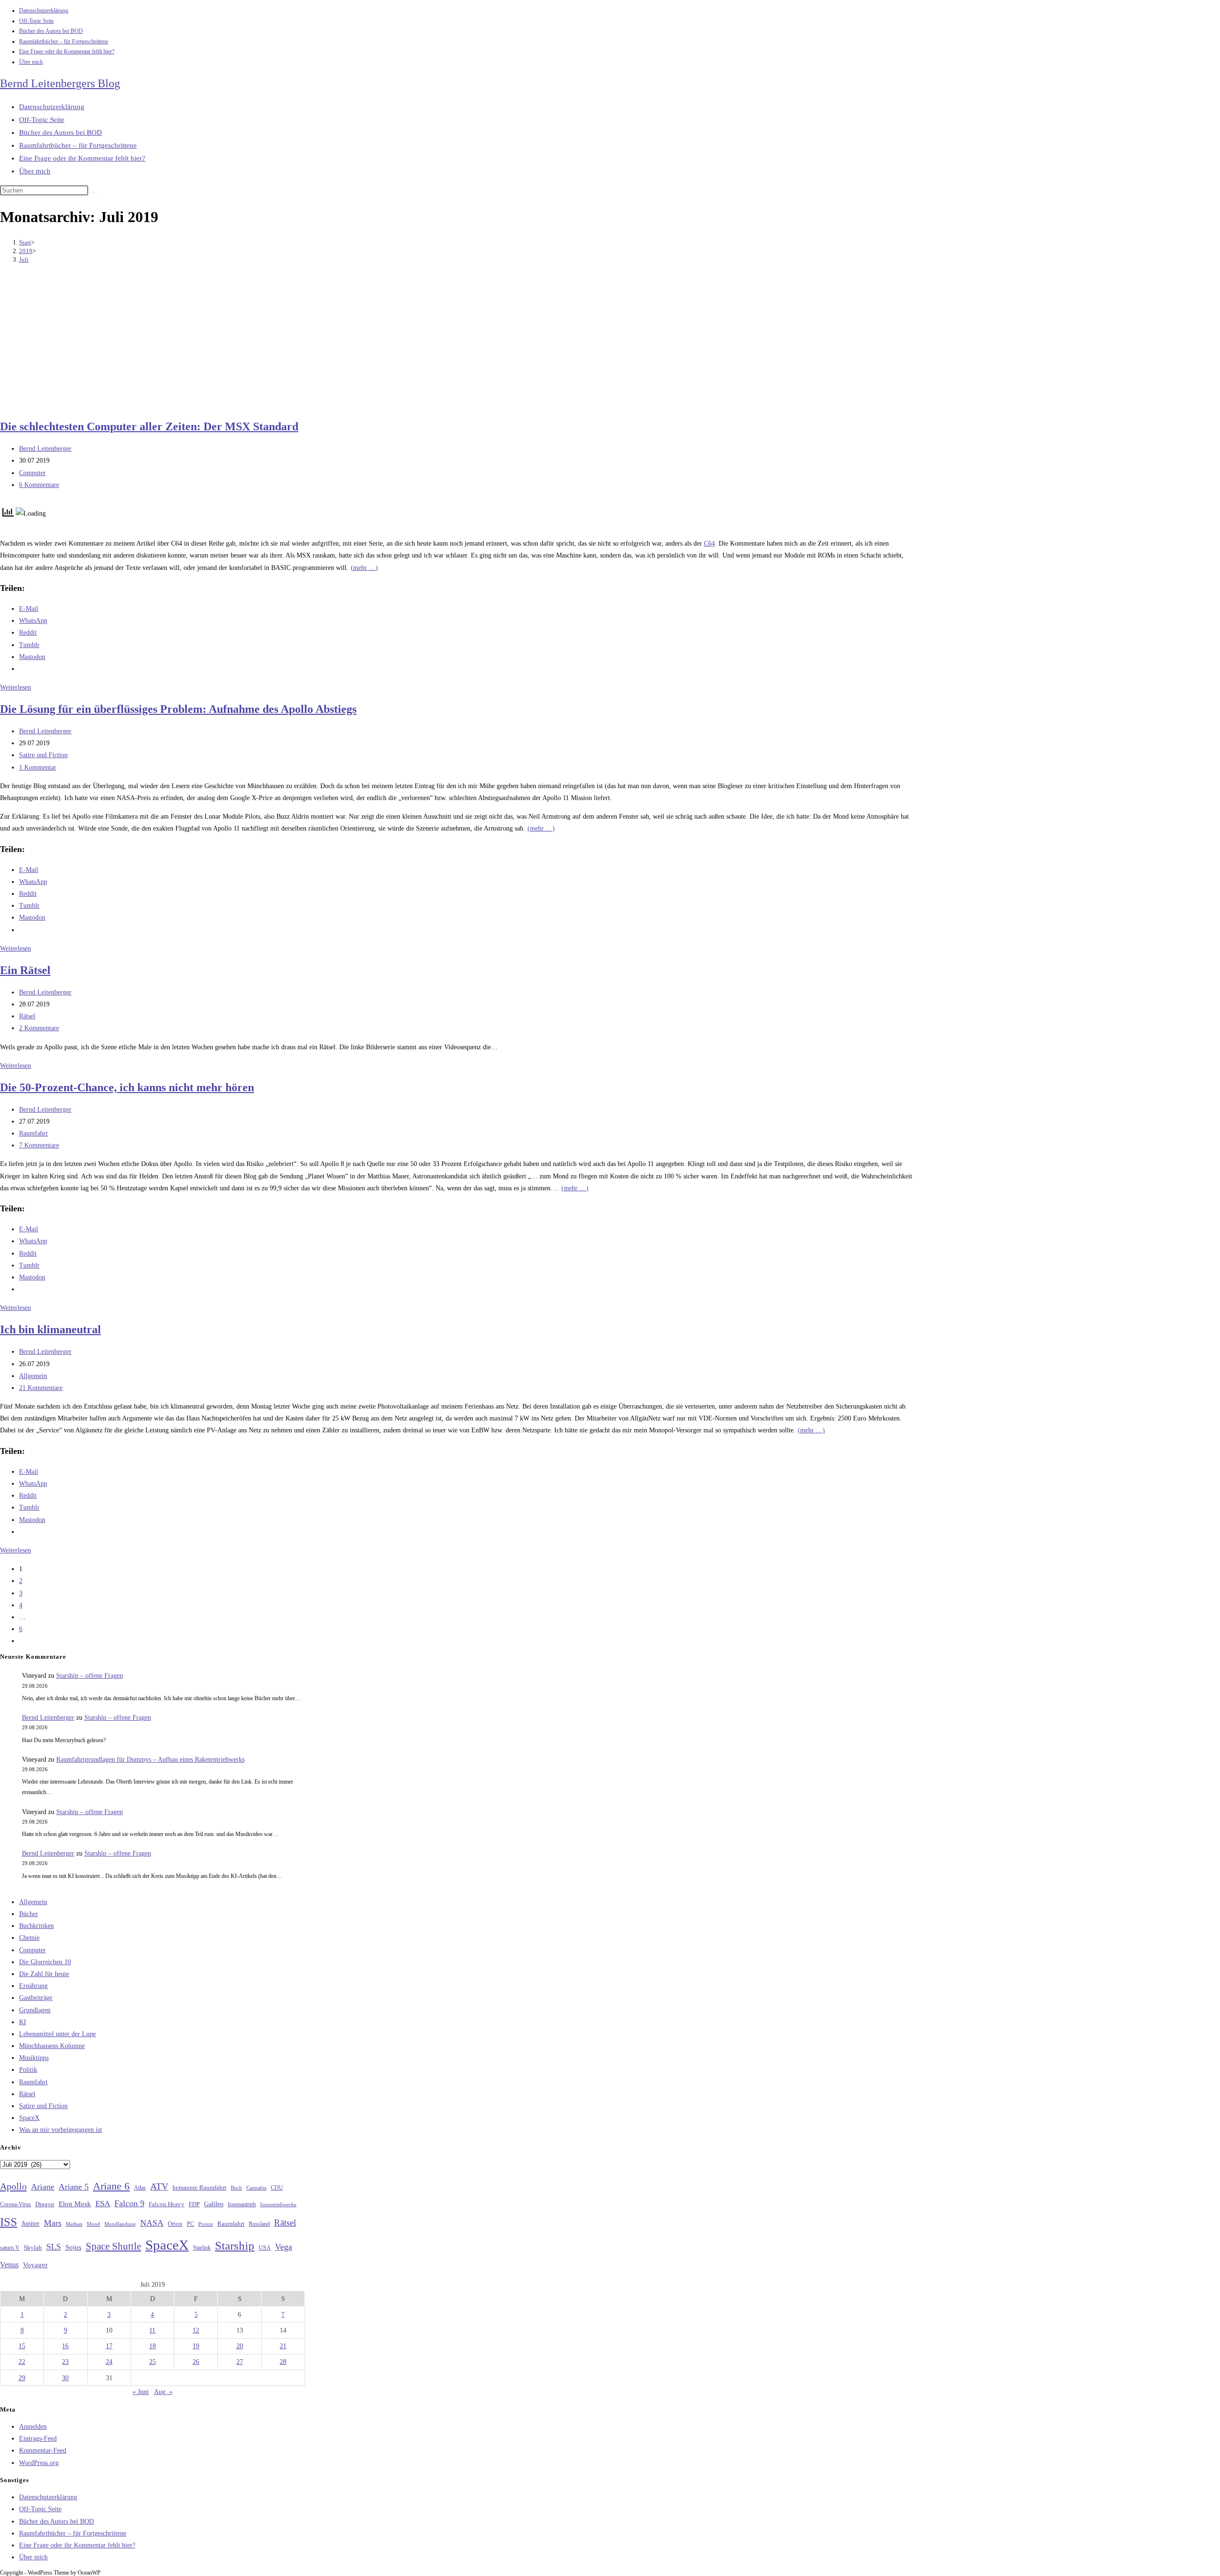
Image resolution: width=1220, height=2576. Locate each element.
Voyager (35, 2265)
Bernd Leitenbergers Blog (60, 83)
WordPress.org (39, 2463)
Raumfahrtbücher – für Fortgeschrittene (64, 41)
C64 (709, 543)
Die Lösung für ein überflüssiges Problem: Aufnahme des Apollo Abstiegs (178, 709)
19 (196, 2346)
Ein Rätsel (25, 970)
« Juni (141, 2392)
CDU (277, 2188)
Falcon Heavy (167, 2204)
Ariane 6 (111, 2186)
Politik (28, 2070)
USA (265, 2248)
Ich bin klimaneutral (51, 1329)
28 (283, 2362)
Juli (24, 259)
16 (65, 2346)
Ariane (43, 2187)
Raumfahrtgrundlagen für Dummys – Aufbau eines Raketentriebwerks (150, 1760)
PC (190, 2224)
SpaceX (29, 2118)
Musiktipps (34, 2058)
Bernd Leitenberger (45, 449)
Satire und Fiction (43, 755)
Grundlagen (35, 2010)
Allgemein (33, 1376)
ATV (159, 2186)
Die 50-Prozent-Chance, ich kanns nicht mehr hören (127, 1087)
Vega (284, 2247)
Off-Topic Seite (36, 21)
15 (22, 2346)
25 (152, 2362)
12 (196, 2330)
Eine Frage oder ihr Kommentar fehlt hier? (67, 51)
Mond (93, 2224)
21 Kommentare (41, 1388)
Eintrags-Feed (38, 2439)
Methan (74, 2224)
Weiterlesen (15, 687)
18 (152, 2346)
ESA (103, 2204)
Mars (53, 2223)
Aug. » (163, 2392)
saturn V (10, 2248)
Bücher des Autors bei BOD (51, 31)
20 (240, 2346)
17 (109, 2346)
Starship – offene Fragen (90, 1676)
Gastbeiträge (36, 1998)
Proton (206, 2224)
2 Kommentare (39, 1028)
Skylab (33, 2248)
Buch (236, 2188)
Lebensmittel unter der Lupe (57, 2034)
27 (240, 2362)
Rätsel (27, 1016)
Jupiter (30, 2223)
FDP (194, 2204)
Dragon (45, 2204)
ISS (9, 2222)
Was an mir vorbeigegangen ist (61, 2130)
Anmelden (33, 2427)
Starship (235, 2246)
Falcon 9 (129, 2203)
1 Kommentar (38, 767)
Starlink (202, 2248)
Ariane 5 (74, 2187)
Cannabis (256, 2188)
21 (283, 2346)
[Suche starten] (93, 193)
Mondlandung (120, 2224)
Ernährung (33, 1986)
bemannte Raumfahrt (199, 2188)
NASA (152, 2223)
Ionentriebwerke (278, 2204)
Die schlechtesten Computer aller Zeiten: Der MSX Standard (149, 426)
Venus (9, 2265)
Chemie (29, 1938)
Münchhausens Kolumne (52, 2046)
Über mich (31, 62)
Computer (32, 473)
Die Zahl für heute (44, 1974)
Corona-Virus (15, 2205)
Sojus (73, 2247)
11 (152, 2330)
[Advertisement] (457, 343)
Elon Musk (75, 2204)
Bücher (29, 1914)
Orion (175, 2224)
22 (22, 2362)
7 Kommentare (39, 1145)
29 (22, 2378)
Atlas (140, 2188)
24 (109, 2362)
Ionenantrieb (242, 2204)
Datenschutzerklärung (44, 10)
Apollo (13, 2186)
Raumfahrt (33, 1133)
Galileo (214, 2204)
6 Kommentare (39, 485)
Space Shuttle (113, 2246)
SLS (54, 2247)
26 (196, 2362)
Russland (259, 2224)
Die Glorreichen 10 (45, 1962)
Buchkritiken (36, 1926)
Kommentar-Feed (43, 2450)
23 (65, 2362)
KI (23, 2022)
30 (65, 2378)
